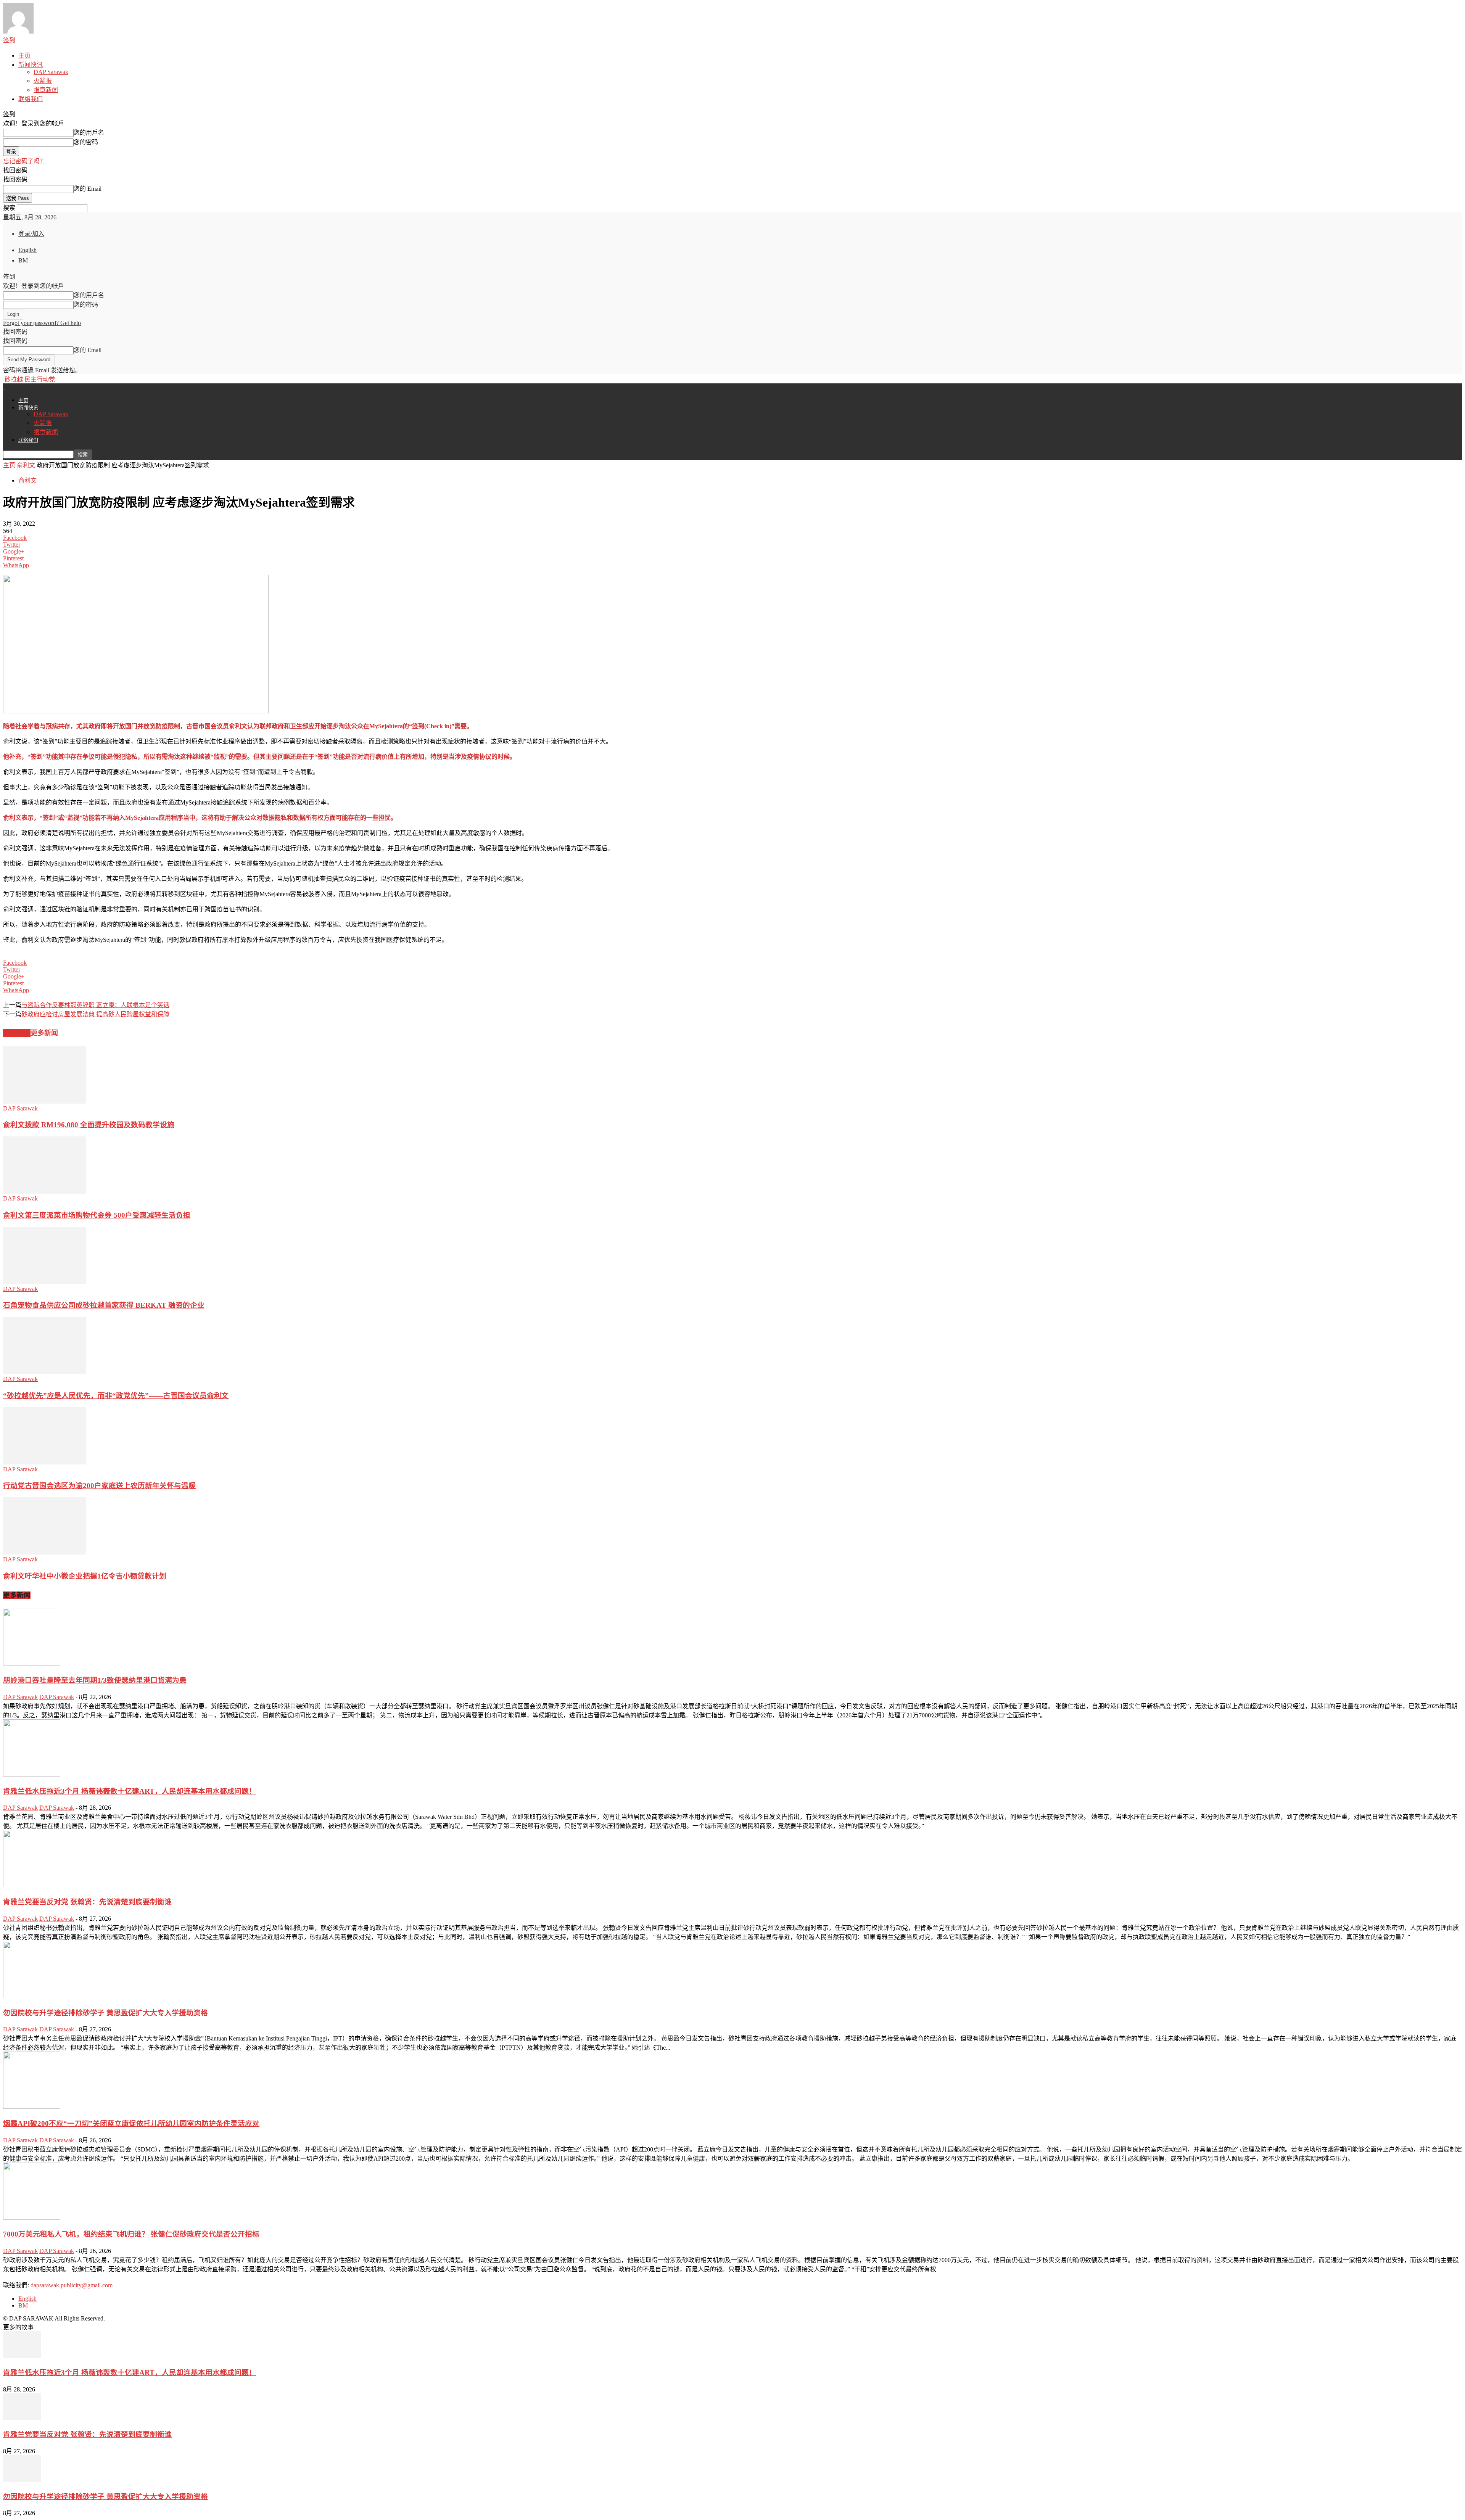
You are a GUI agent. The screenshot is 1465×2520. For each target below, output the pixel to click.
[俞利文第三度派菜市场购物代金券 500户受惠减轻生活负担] (45, 1192)
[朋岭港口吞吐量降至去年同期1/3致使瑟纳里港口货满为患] (32, 1664)
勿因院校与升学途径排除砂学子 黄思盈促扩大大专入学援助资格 (105, 2013)
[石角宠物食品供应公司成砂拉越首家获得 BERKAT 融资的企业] (45, 1282)
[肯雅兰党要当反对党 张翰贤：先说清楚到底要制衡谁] (32, 1885)
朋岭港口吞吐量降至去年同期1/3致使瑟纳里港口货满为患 (95, 1680)
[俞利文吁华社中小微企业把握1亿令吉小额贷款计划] (45, 1552)
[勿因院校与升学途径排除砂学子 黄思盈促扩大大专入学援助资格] (32, 1996)
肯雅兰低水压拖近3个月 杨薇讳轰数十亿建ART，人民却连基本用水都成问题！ (130, 1791)
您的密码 (86, 142)
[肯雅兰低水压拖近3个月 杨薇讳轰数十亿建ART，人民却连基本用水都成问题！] (32, 1774)
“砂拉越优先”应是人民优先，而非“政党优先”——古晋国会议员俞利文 (116, 1396)
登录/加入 (31, 234)
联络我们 (31, 99)
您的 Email (88, 189)
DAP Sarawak (51, 72)
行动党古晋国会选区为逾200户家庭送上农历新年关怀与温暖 (99, 1486)
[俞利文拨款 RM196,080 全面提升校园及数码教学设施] (45, 1101)
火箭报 (43, 81)
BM (23, 260)
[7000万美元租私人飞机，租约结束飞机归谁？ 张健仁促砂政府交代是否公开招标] (32, 2218)
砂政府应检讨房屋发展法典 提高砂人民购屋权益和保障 (95, 1014)
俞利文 (26, 465)
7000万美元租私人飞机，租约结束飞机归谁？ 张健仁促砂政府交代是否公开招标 (131, 2234)
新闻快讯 (31, 65)
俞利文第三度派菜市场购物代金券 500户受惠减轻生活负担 (97, 1215)
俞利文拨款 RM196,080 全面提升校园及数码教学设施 (89, 1125)
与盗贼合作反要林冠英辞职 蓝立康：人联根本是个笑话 (95, 1005)
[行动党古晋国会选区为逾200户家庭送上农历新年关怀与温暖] (45, 1462)
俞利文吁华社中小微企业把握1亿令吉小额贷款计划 (85, 1576)
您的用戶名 (89, 133)
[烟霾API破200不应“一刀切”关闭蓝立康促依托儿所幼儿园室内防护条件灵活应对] (32, 2107)
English (27, 250)
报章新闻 (46, 90)
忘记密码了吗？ (24, 161)
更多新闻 (44, 1033)
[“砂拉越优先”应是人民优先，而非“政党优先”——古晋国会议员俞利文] (45, 1372)
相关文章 (17, 1033)
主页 (24, 56)
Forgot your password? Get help (42, 323)
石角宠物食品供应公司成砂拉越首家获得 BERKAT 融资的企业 (104, 1305)
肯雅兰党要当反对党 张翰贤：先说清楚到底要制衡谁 (87, 1902)
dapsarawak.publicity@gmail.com (72, 2285)
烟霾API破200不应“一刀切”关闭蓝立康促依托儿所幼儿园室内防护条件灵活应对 (131, 2123)
